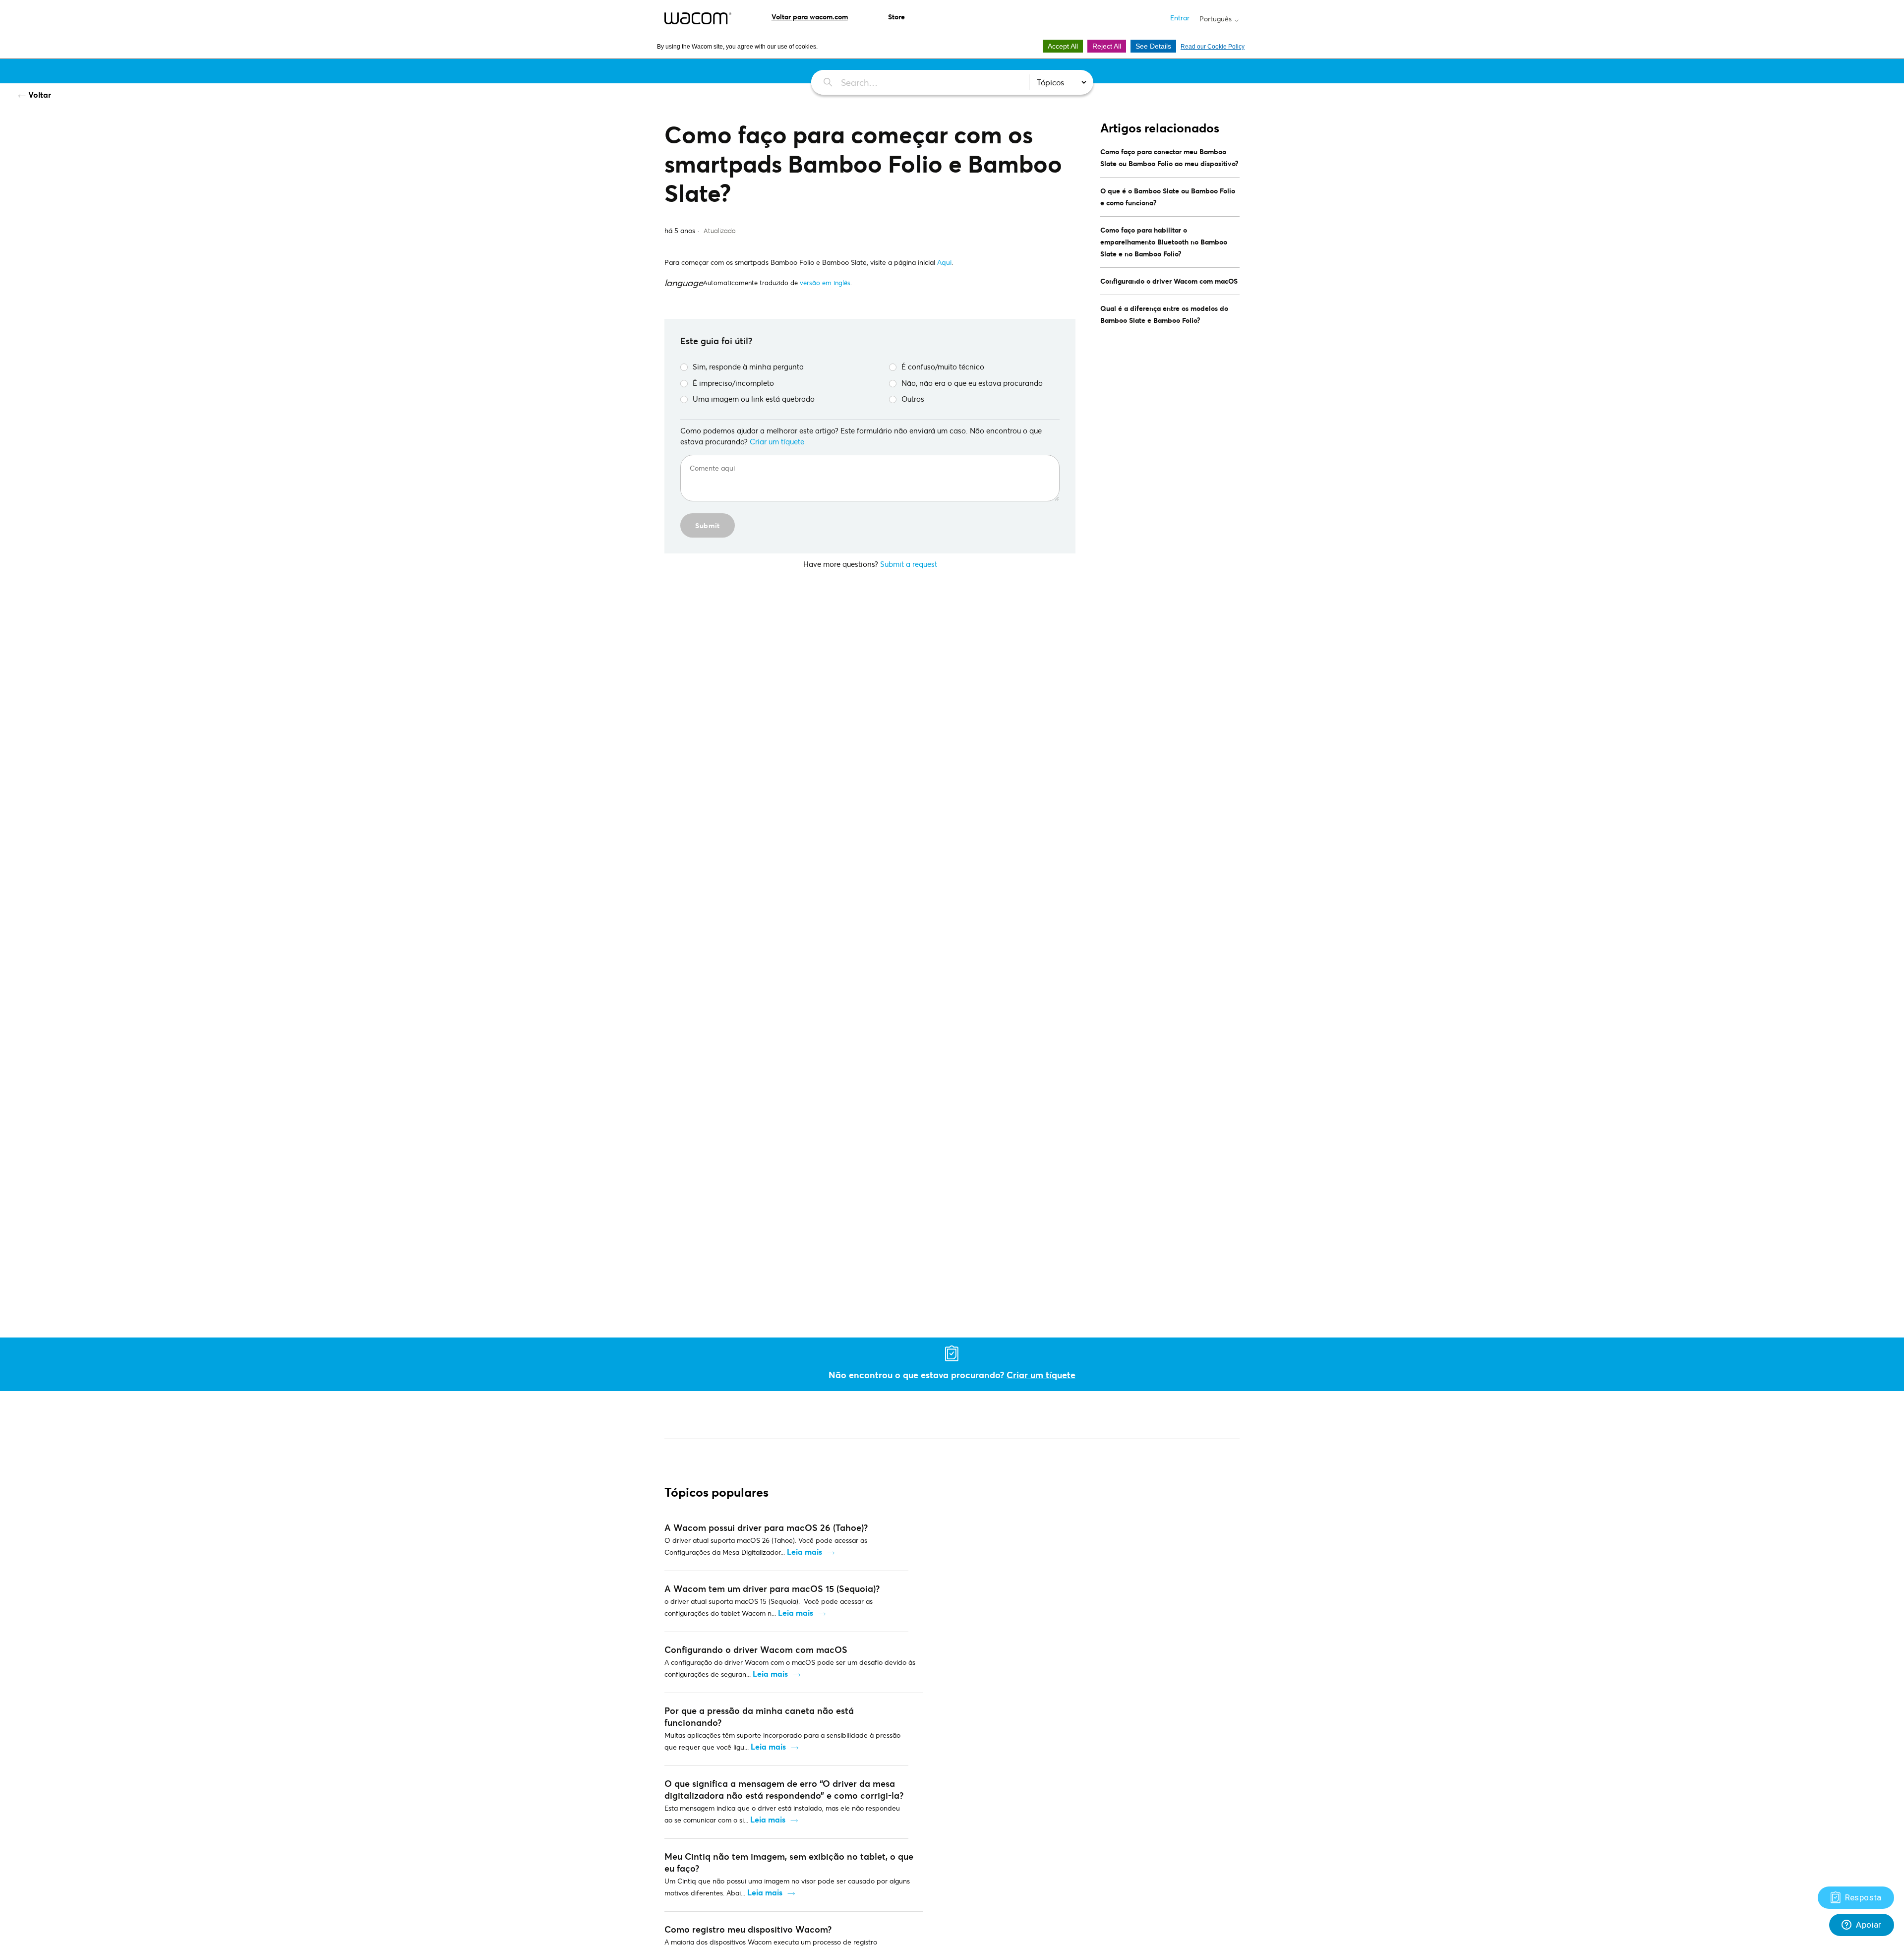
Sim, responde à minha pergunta (748, 366)
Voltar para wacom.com (810, 17)
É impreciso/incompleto (733, 383)
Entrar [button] (1180, 18)
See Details (1153, 46)
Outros (913, 399)
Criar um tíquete (777, 441)
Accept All (1063, 46)
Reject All (1107, 46)
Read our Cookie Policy (1213, 47)
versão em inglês (825, 283)
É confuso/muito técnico (943, 366)
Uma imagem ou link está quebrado (754, 399)
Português (1217, 19)
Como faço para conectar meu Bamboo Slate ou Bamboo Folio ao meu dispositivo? (1169, 157)
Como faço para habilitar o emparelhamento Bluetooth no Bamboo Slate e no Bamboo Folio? (1164, 242)
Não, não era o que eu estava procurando (972, 383)
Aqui (944, 262)
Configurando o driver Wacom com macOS (1169, 281)
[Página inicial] (698, 18)
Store (896, 17)
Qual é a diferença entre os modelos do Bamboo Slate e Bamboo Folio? (1164, 314)
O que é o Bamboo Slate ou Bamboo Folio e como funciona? (1168, 197)
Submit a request (909, 564)
